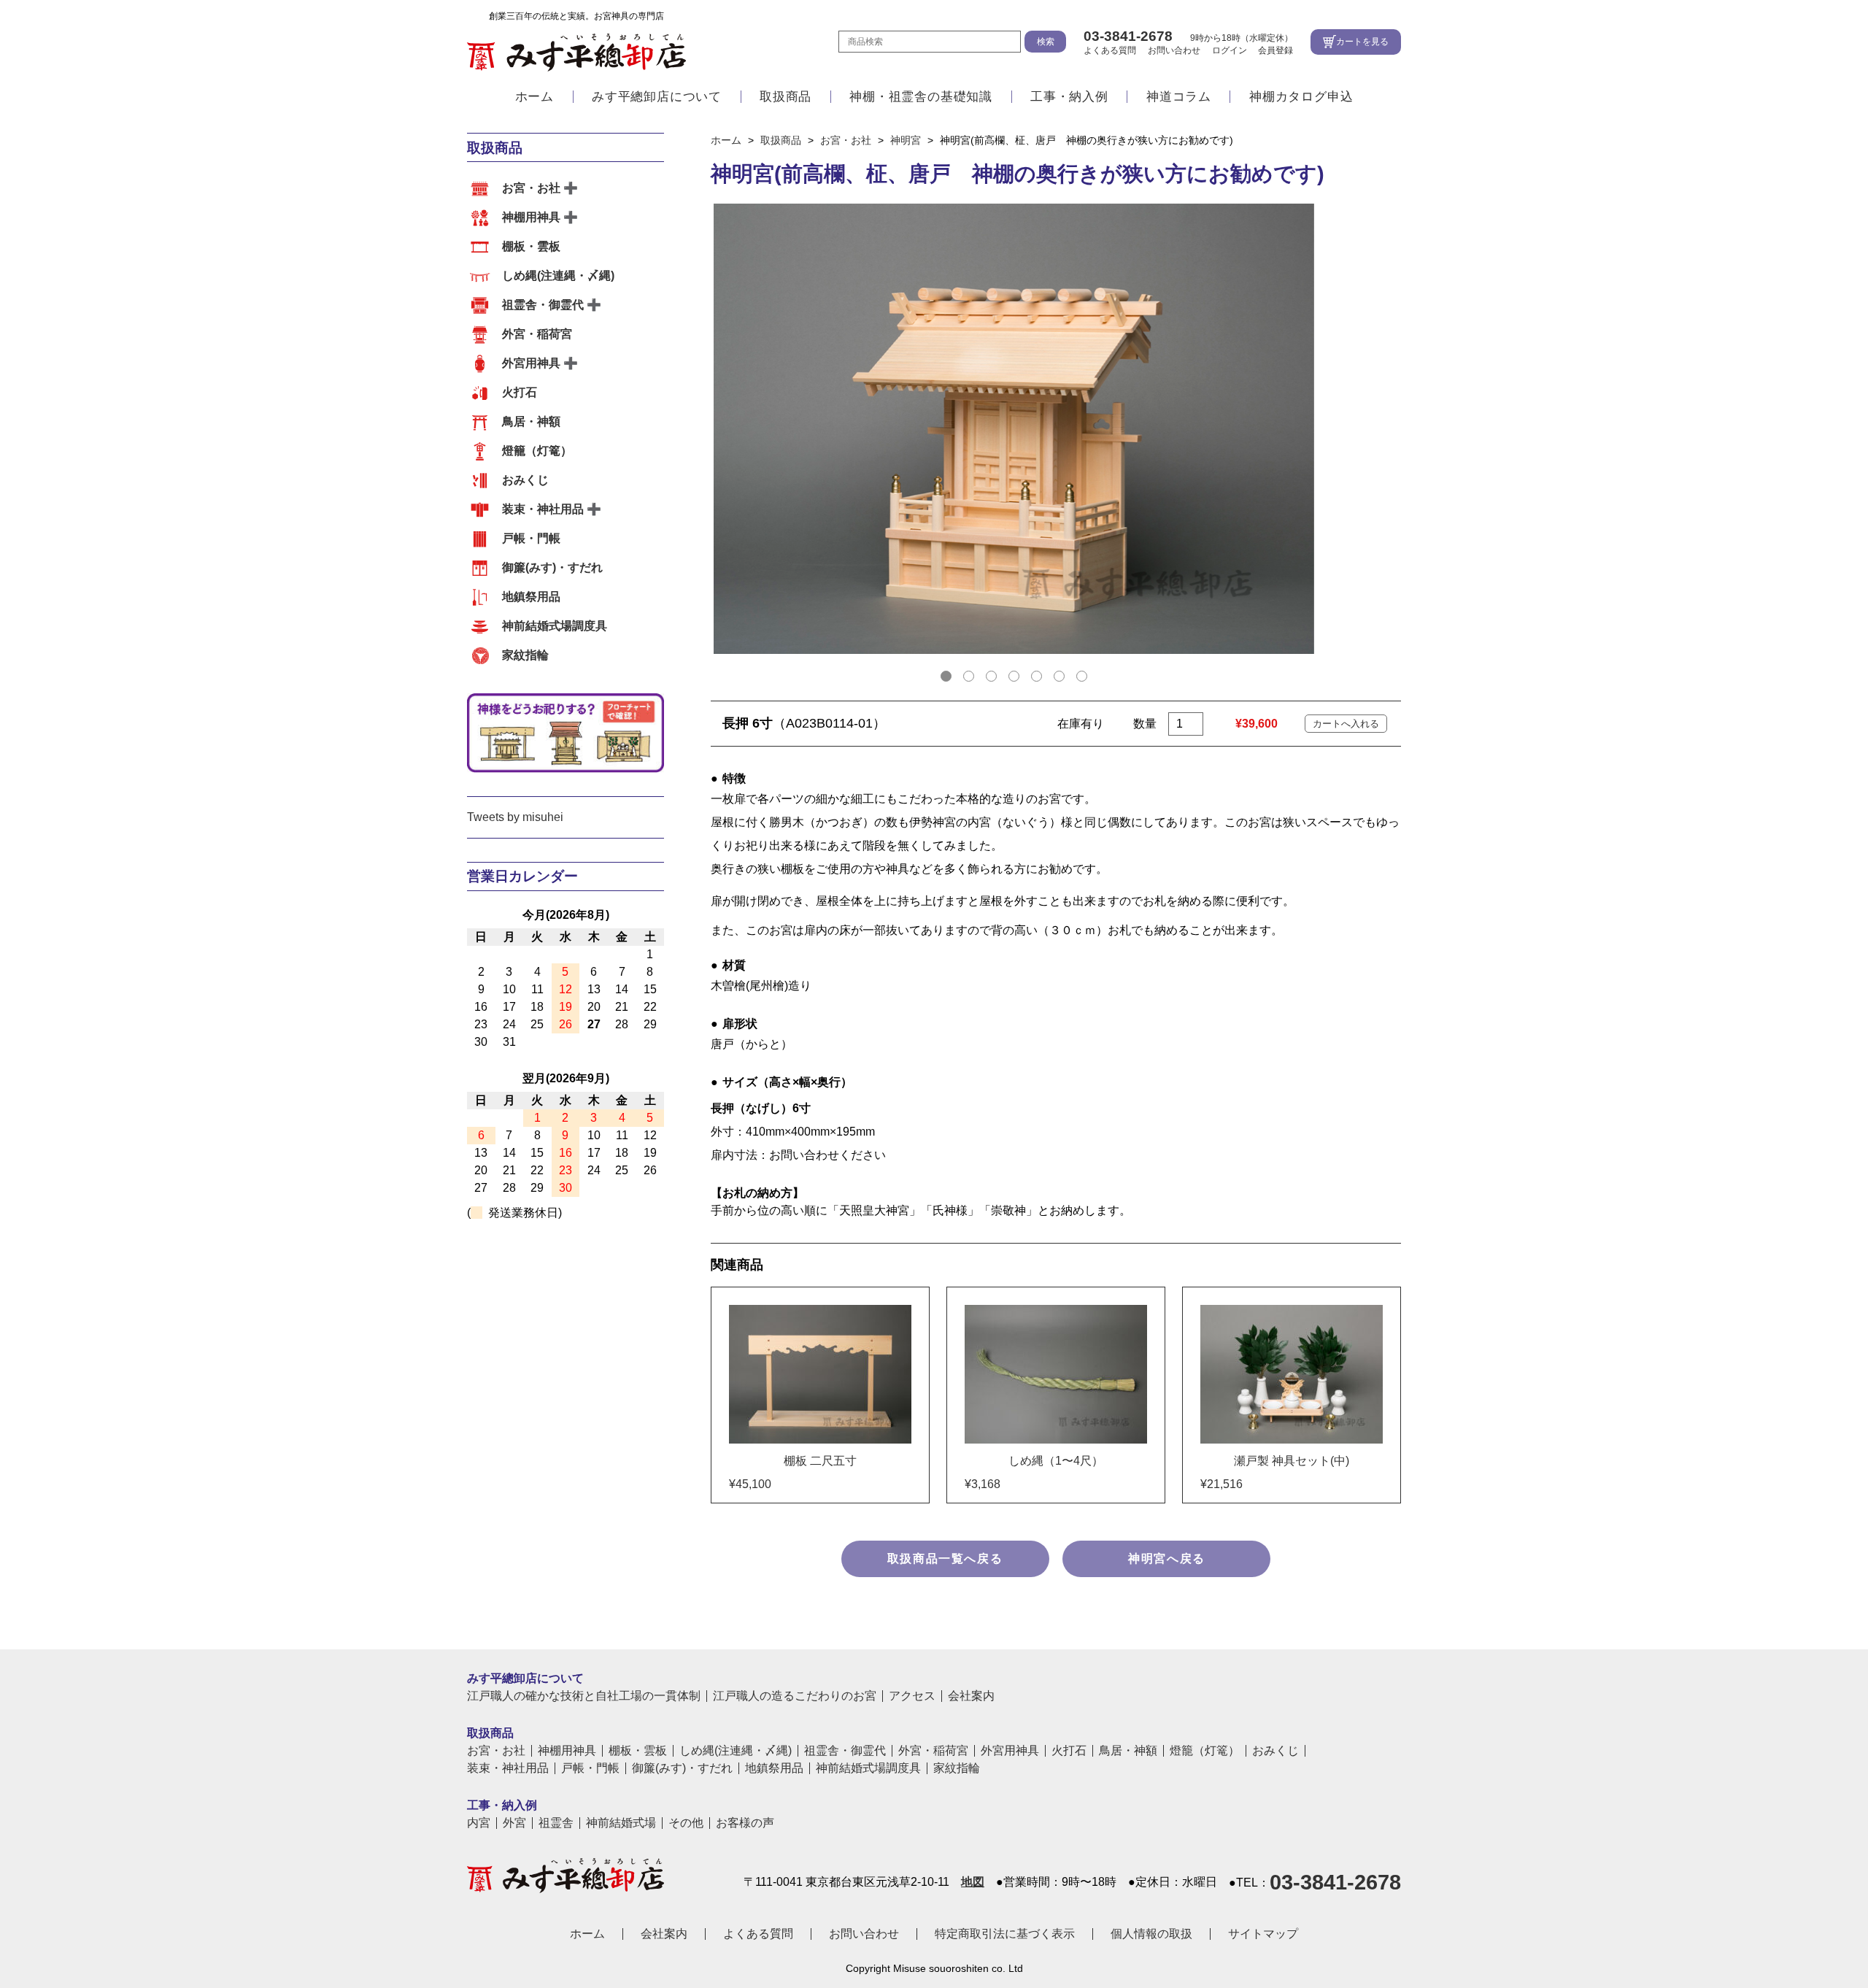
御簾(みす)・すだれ (552, 567)
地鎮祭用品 (531, 597)
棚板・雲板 (531, 246)
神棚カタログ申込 (1301, 97)
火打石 (520, 392)
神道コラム (1179, 97)
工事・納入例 (1069, 97)
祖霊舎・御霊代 (543, 305)
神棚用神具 (531, 217)
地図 (973, 1882)
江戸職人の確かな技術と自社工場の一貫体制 (584, 1696)
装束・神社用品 (543, 509)
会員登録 (1275, 50)
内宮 (479, 1823)
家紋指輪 (525, 655)
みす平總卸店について (657, 97)
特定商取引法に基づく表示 (1005, 1934)
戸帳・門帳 (531, 538)
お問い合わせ (1174, 50)
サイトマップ (1263, 1934)
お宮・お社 (531, 188)
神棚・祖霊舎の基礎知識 (921, 97)
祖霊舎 (556, 1823)
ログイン (1230, 50)
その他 (686, 1823)
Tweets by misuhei (515, 817)
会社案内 (971, 1696)
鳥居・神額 (531, 421)
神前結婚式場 (621, 1823)
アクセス (912, 1696)
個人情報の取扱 (1151, 1934)
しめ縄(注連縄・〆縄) (558, 276)
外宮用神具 (531, 363)
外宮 (514, 1823)
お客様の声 (745, 1823)
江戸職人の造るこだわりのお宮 (795, 1696)
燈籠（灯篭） (537, 451)
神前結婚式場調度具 (555, 626)
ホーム (534, 97)
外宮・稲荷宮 (537, 334)
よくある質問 (1110, 50)
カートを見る (1362, 42)
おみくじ (525, 480)
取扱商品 (786, 97)
